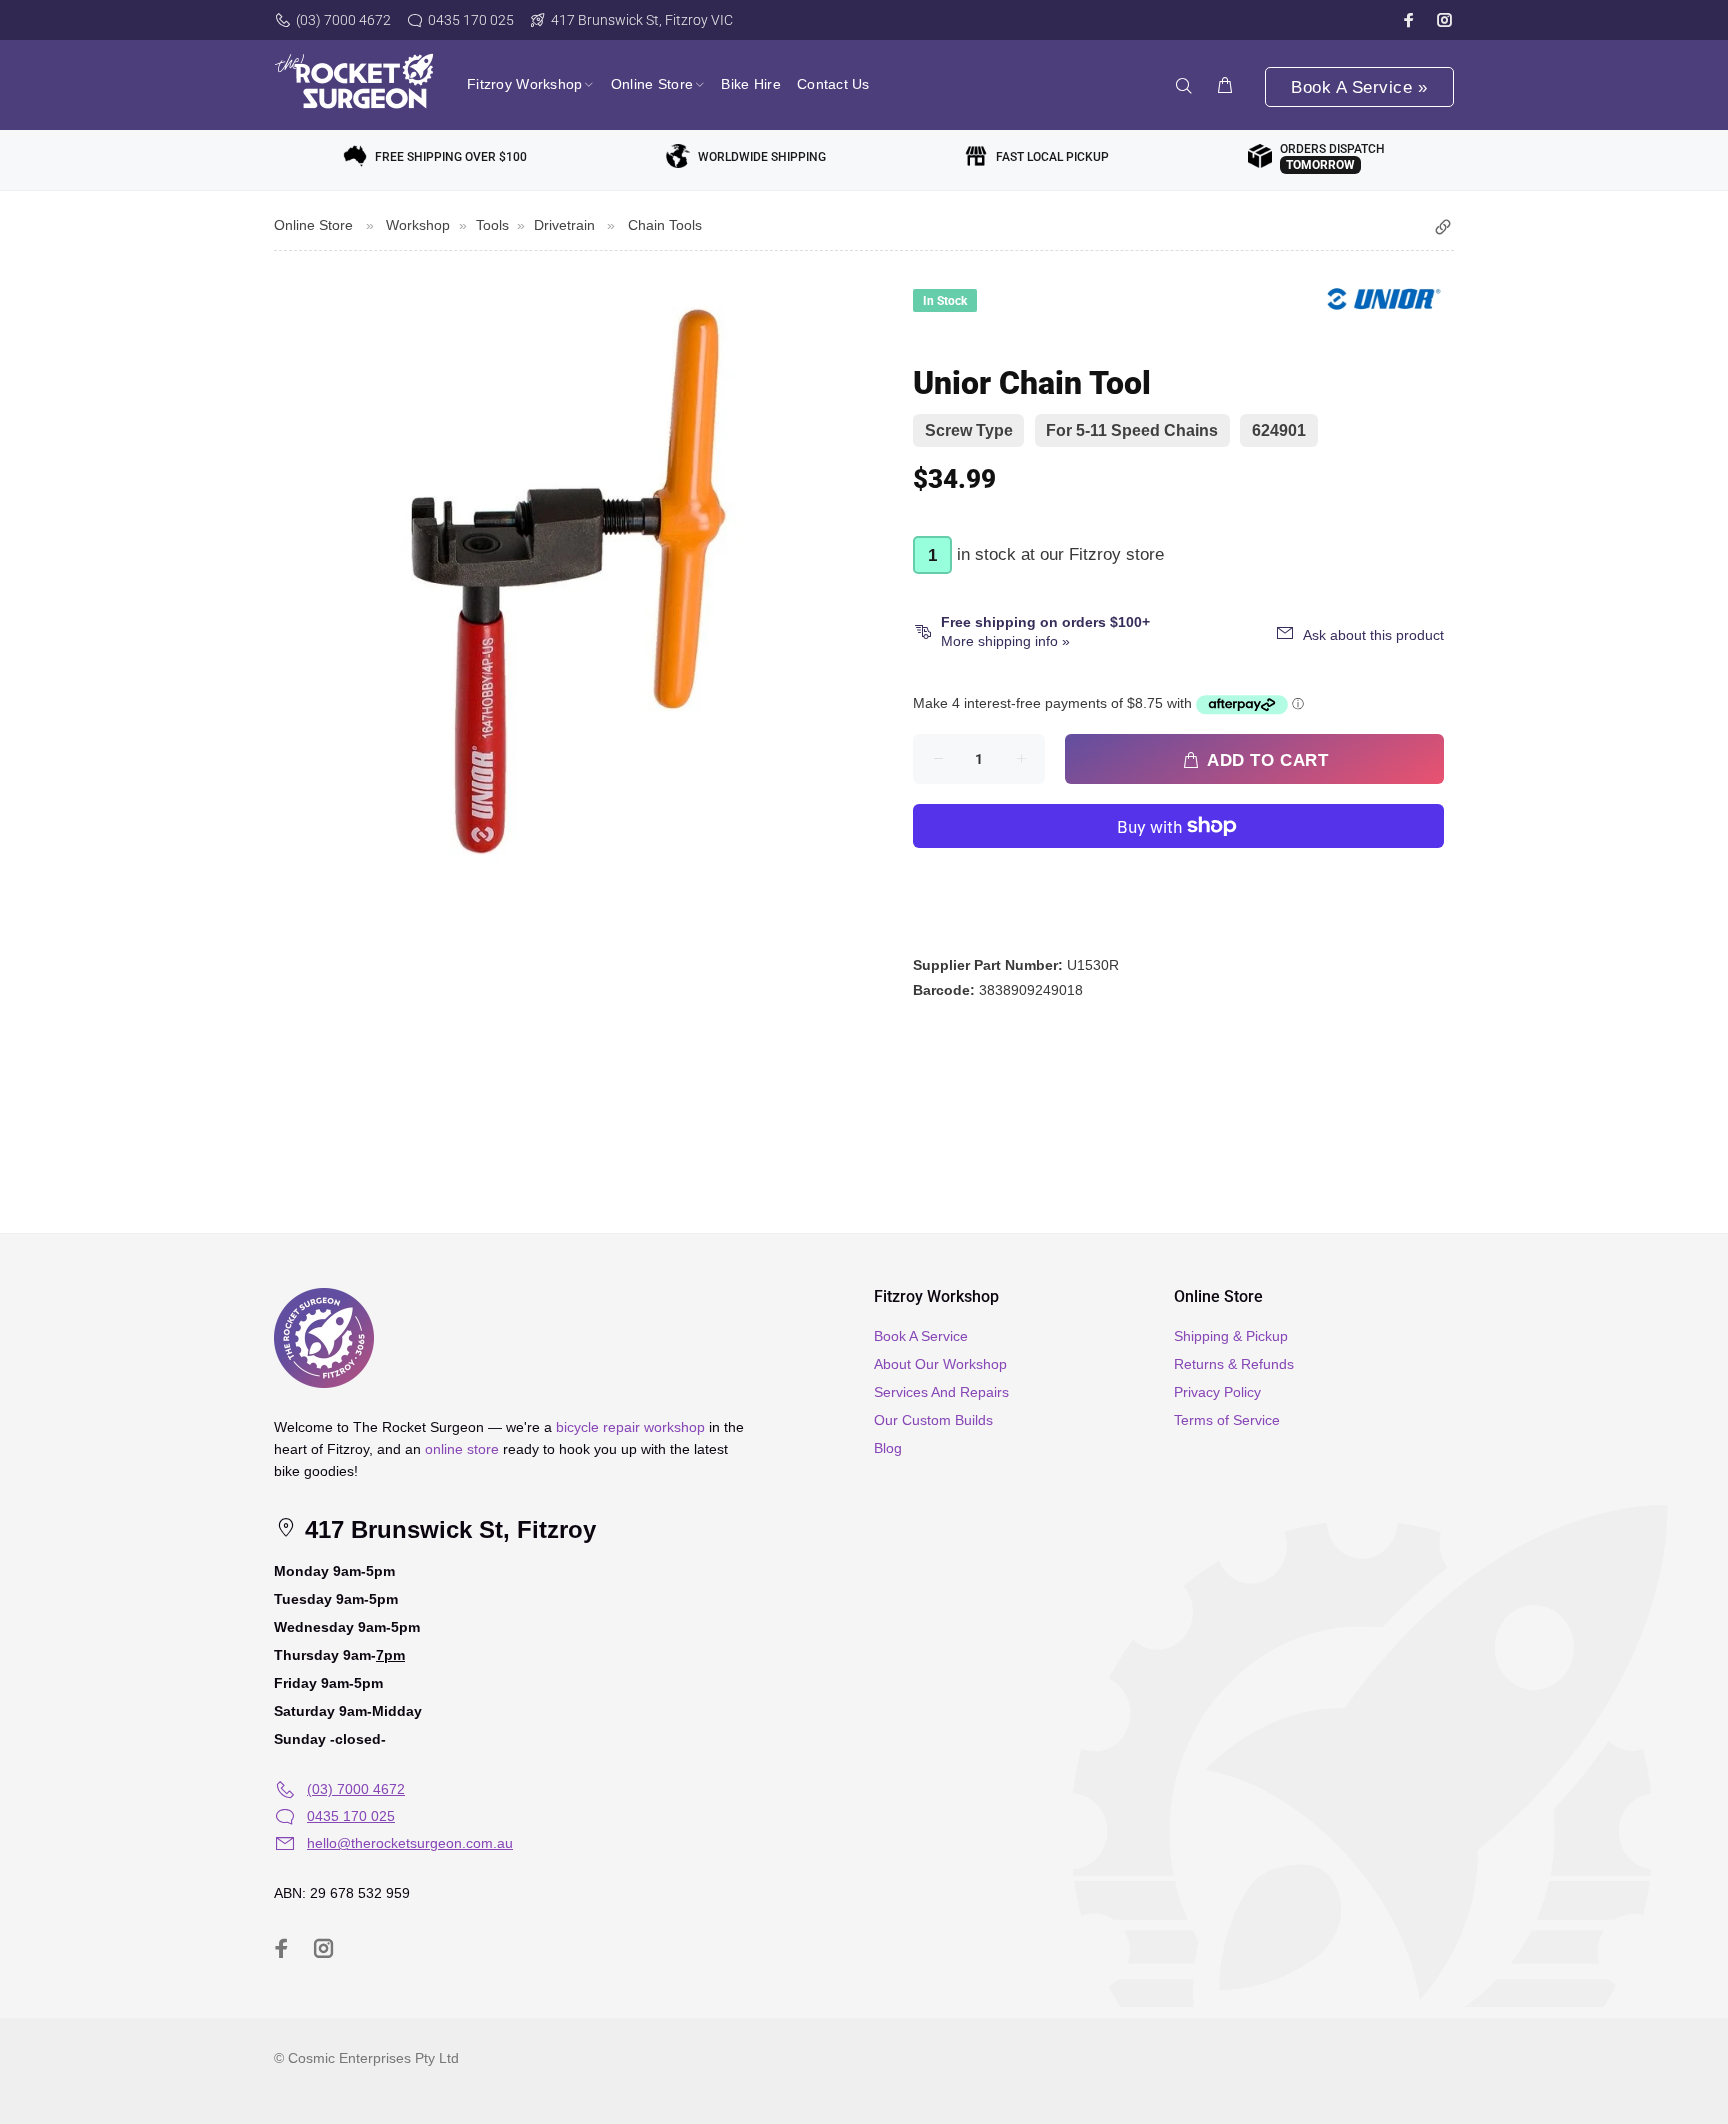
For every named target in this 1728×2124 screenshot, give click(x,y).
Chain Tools (665, 225)
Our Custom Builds (933, 1420)
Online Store (313, 225)
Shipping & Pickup (1231, 1336)
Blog (888, 1448)
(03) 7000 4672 (343, 20)
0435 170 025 (471, 20)
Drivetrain (564, 225)
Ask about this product (1373, 635)
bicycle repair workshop (630, 1427)
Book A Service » (1359, 87)
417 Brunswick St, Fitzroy (447, 1529)
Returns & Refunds (1234, 1364)
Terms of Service (1227, 1420)
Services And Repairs (941, 1392)
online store (462, 1449)
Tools (492, 225)
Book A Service (921, 1336)
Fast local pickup (1052, 157)
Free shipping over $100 (451, 157)
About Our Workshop (940, 1364)
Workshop (418, 225)
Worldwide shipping (762, 157)
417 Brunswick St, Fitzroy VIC (642, 20)
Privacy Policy (1217, 1392)
